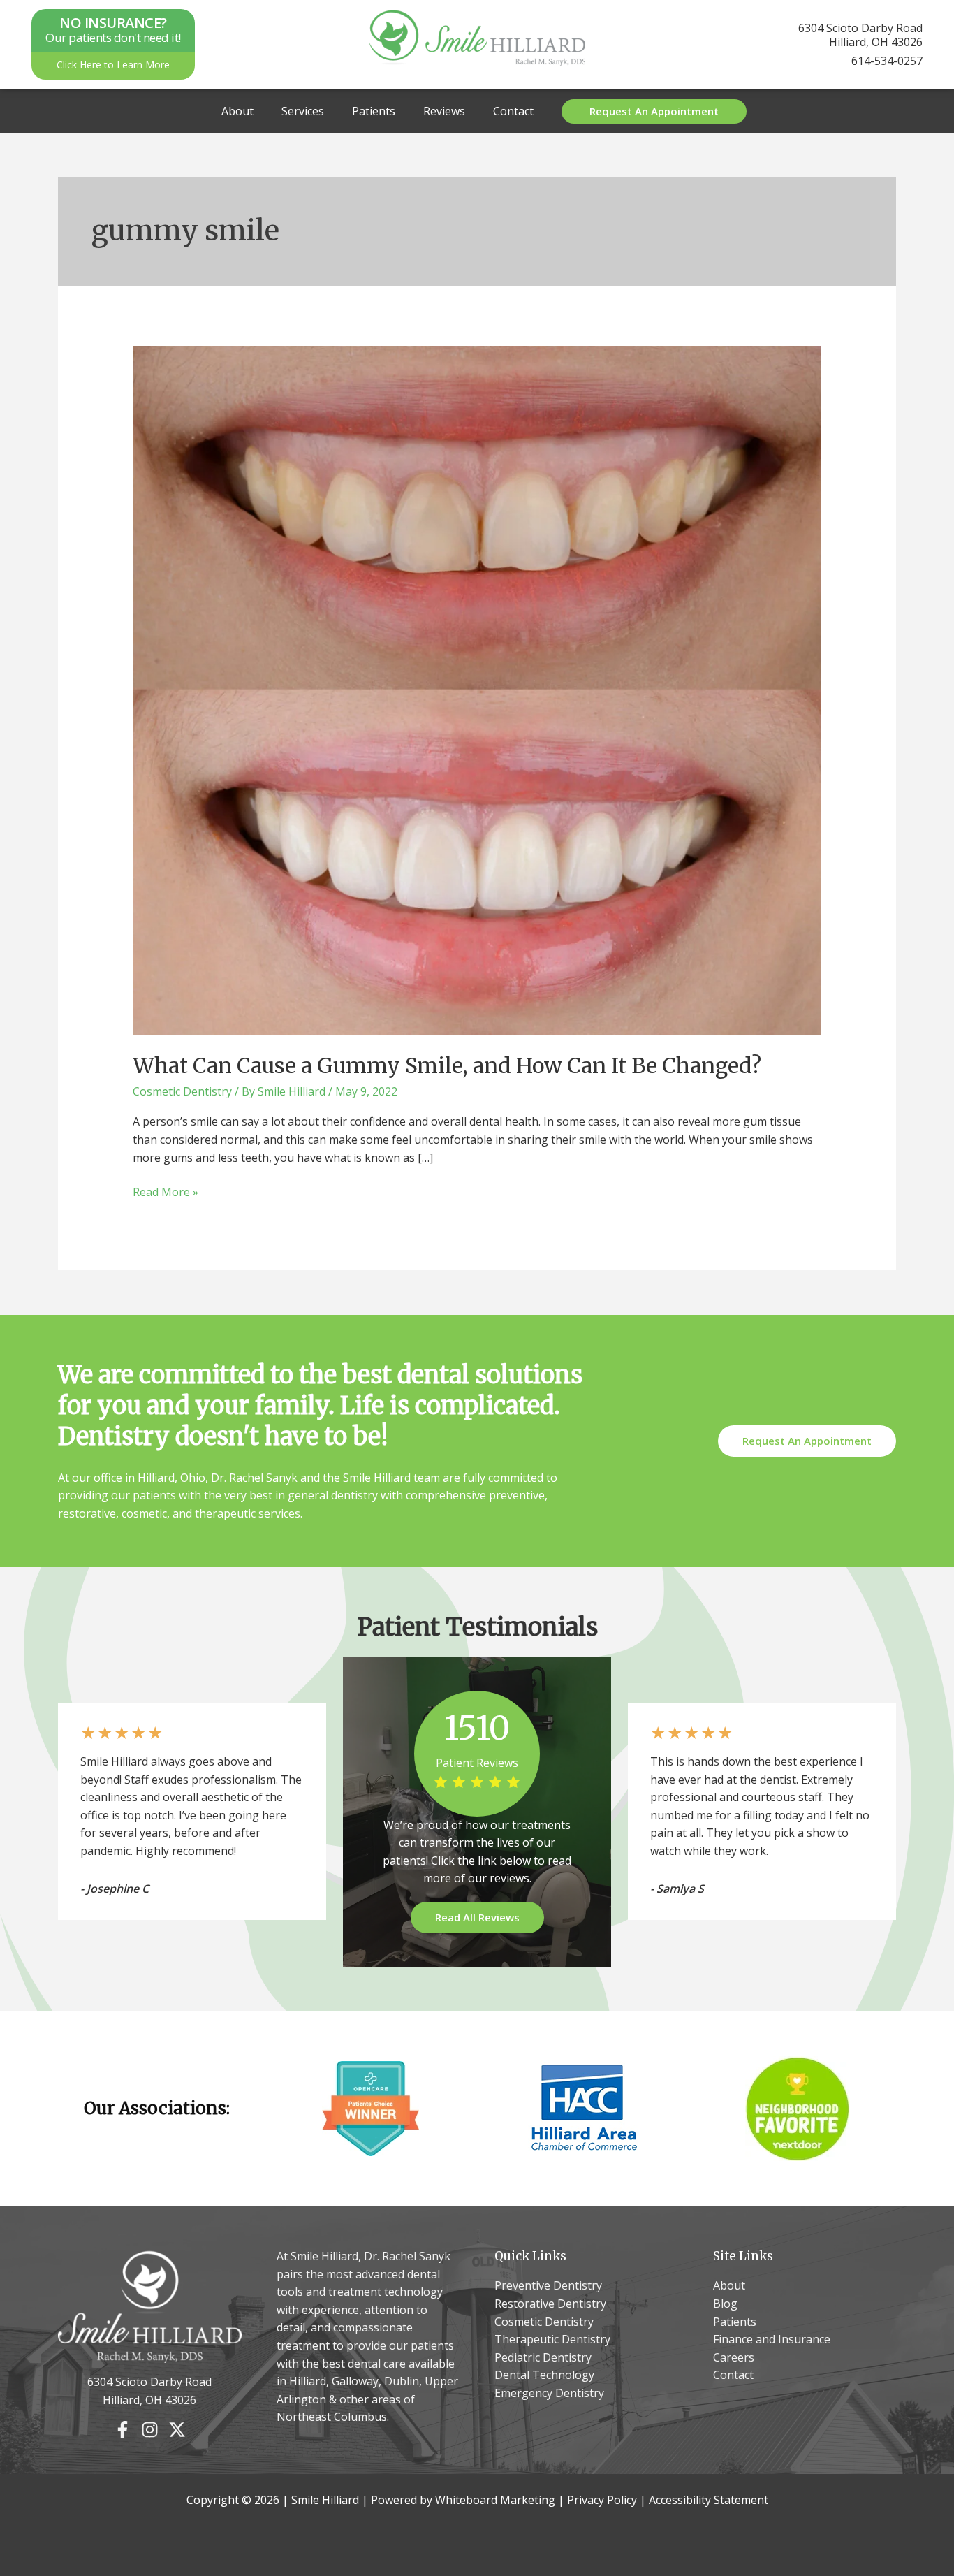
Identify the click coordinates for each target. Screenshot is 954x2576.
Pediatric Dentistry (543, 2357)
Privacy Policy (602, 2500)
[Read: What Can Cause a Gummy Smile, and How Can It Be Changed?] (477, 690)
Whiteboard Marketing (495, 2500)
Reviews (444, 111)
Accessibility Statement (709, 2500)
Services (303, 111)
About (237, 111)
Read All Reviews (477, 1917)
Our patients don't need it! (113, 30)
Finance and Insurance (772, 2339)
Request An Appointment (807, 1441)
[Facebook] (123, 2430)
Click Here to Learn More (113, 65)
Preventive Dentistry (548, 2285)
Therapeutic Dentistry (552, 2339)
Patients (374, 111)
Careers (734, 2357)
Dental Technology (544, 2375)
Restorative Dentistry (550, 2304)
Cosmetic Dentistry (182, 1091)
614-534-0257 (887, 61)
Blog (725, 2304)
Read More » (166, 1193)
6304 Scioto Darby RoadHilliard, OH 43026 (860, 35)
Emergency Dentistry (549, 2393)
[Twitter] (177, 2430)
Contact (513, 111)
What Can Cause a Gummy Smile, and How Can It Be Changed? (447, 1065)
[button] (654, 111)
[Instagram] (150, 2430)
